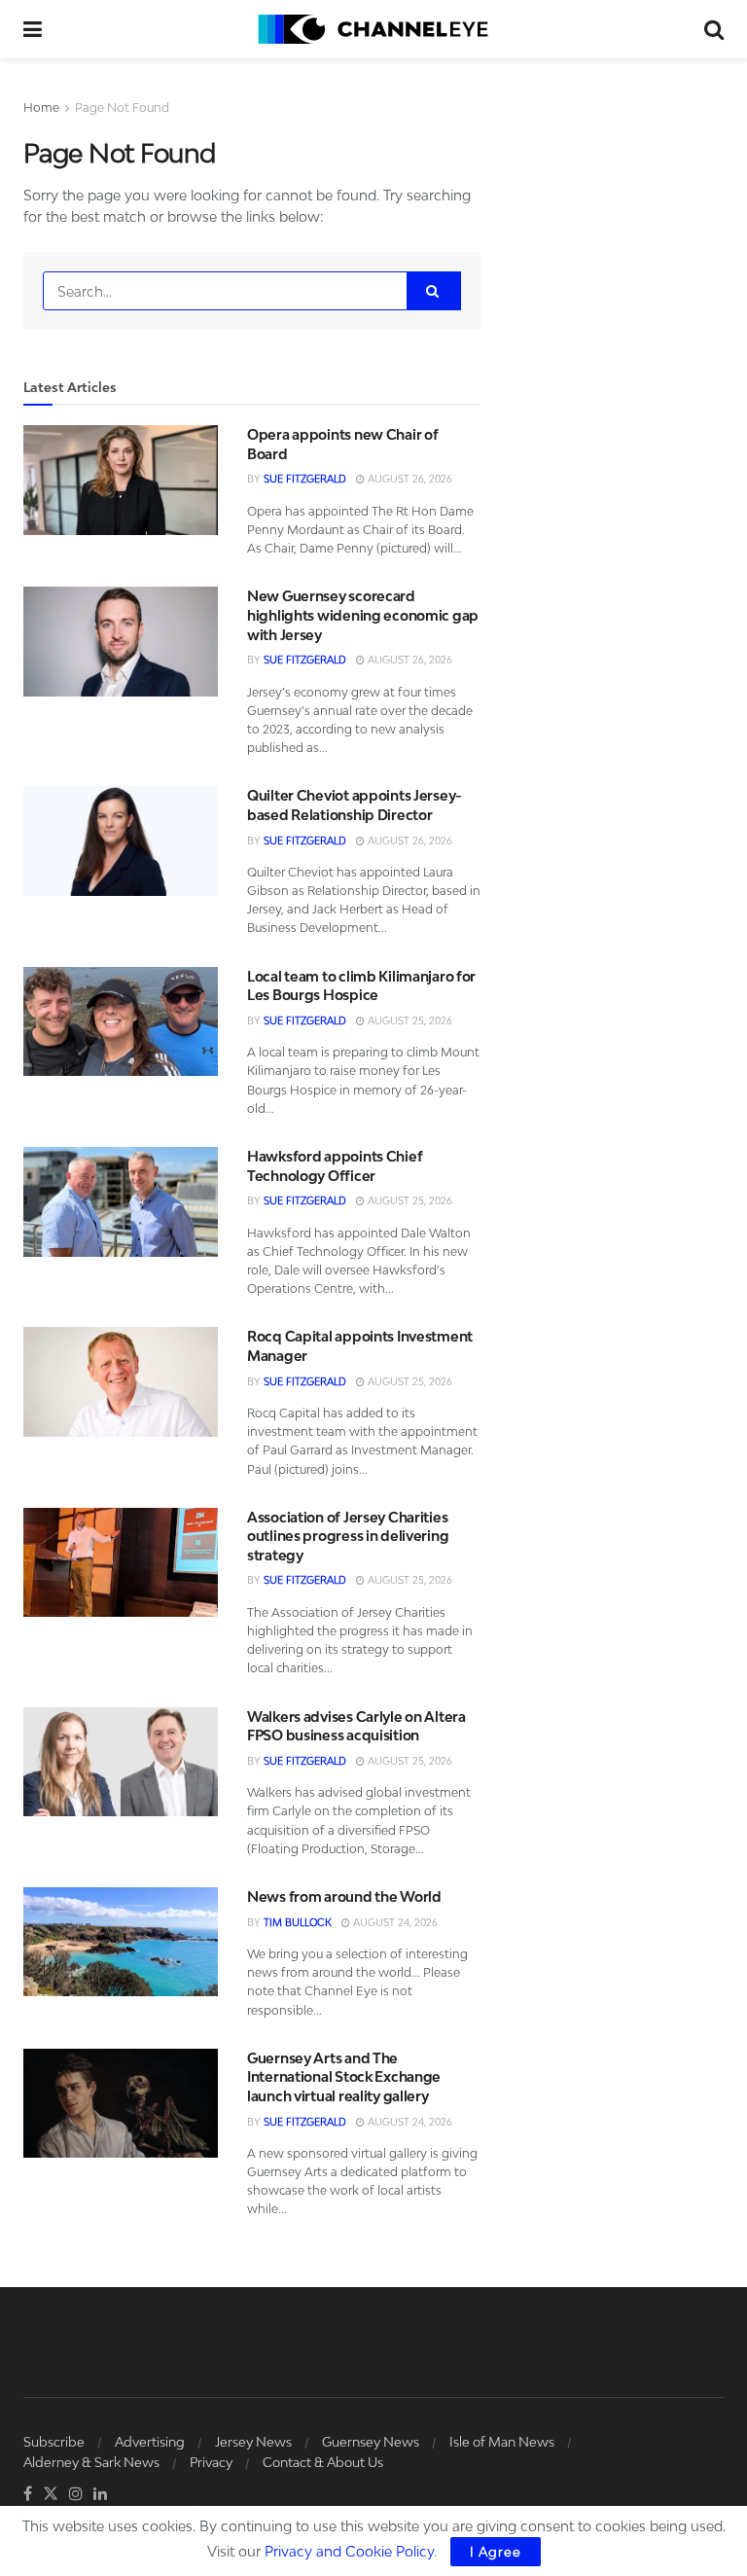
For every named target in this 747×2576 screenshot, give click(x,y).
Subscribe (54, 2442)
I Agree (496, 2552)
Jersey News (253, 2442)
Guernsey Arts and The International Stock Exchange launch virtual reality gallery (344, 2077)
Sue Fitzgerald (305, 479)
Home (41, 107)
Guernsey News (371, 2442)
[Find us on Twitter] (51, 2494)
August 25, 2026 (409, 1020)
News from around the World (344, 1896)
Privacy (211, 2462)
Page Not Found (122, 107)
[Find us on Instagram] (76, 2494)
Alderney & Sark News (91, 2462)
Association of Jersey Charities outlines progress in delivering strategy (348, 1536)
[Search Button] (714, 29)
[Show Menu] (33, 29)
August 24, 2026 (394, 1922)
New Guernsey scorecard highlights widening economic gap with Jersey (363, 615)
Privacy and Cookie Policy (349, 2551)
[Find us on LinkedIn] (100, 2494)
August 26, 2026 (409, 479)
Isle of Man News (502, 2442)
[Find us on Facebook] (28, 2494)
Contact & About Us (323, 2462)
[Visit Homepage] (373, 29)
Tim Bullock (298, 1922)
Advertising (150, 2442)
